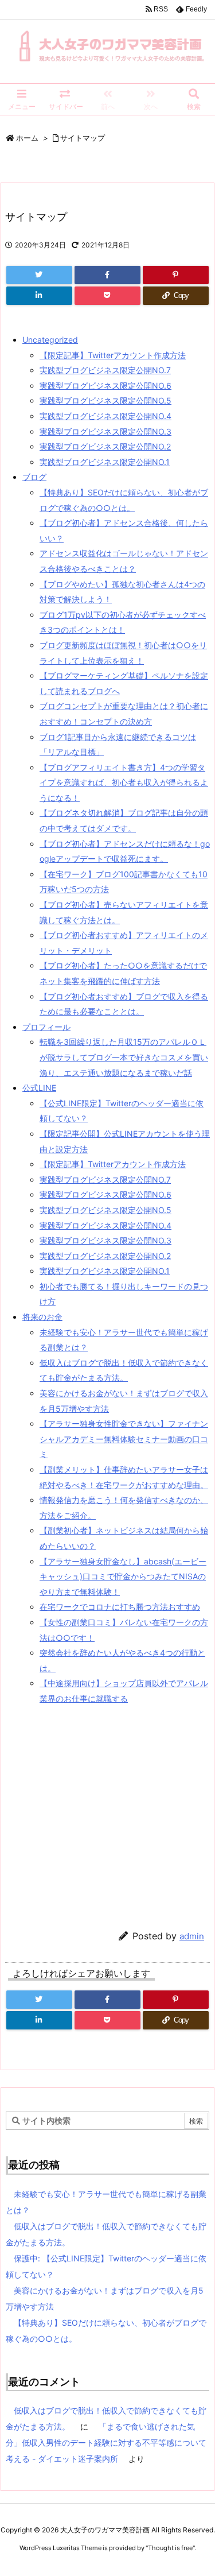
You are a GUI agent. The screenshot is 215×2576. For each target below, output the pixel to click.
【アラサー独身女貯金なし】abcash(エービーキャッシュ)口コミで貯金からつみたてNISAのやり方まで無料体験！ (123, 1576)
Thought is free (170, 2548)
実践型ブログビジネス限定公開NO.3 (105, 431)
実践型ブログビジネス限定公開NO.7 (105, 370)
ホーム (27, 138)
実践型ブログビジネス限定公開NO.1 (105, 462)
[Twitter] (39, 275)
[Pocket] (107, 296)
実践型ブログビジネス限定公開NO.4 (105, 416)
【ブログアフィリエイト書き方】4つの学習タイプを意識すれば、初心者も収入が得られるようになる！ (124, 783)
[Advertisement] (101, 1813)
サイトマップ (83, 138)
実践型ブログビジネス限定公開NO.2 (105, 446)
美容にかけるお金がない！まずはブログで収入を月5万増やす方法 (105, 2298)
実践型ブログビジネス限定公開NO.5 (105, 400)
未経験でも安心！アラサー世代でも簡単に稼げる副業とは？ (106, 2202)
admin (192, 1936)
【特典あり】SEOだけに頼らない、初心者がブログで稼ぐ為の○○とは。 (106, 2331)
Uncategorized (50, 340)
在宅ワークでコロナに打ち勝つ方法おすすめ (120, 1607)
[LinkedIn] (39, 296)
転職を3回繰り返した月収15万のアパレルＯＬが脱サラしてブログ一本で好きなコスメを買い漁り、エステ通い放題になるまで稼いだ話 (124, 1057)
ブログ (34, 477)
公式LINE (39, 1088)
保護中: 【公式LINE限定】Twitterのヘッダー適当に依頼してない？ (106, 2266)
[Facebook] (107, 275)
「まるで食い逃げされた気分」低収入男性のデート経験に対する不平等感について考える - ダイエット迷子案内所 (106, 2443)
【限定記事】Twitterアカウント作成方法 (113, 355)
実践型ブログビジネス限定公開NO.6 (105, 386)
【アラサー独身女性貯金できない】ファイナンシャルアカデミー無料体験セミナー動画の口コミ (124, 1439)
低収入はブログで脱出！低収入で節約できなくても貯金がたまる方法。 (106, 2234)
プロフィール (46, 1027)
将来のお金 (42, 1317)
